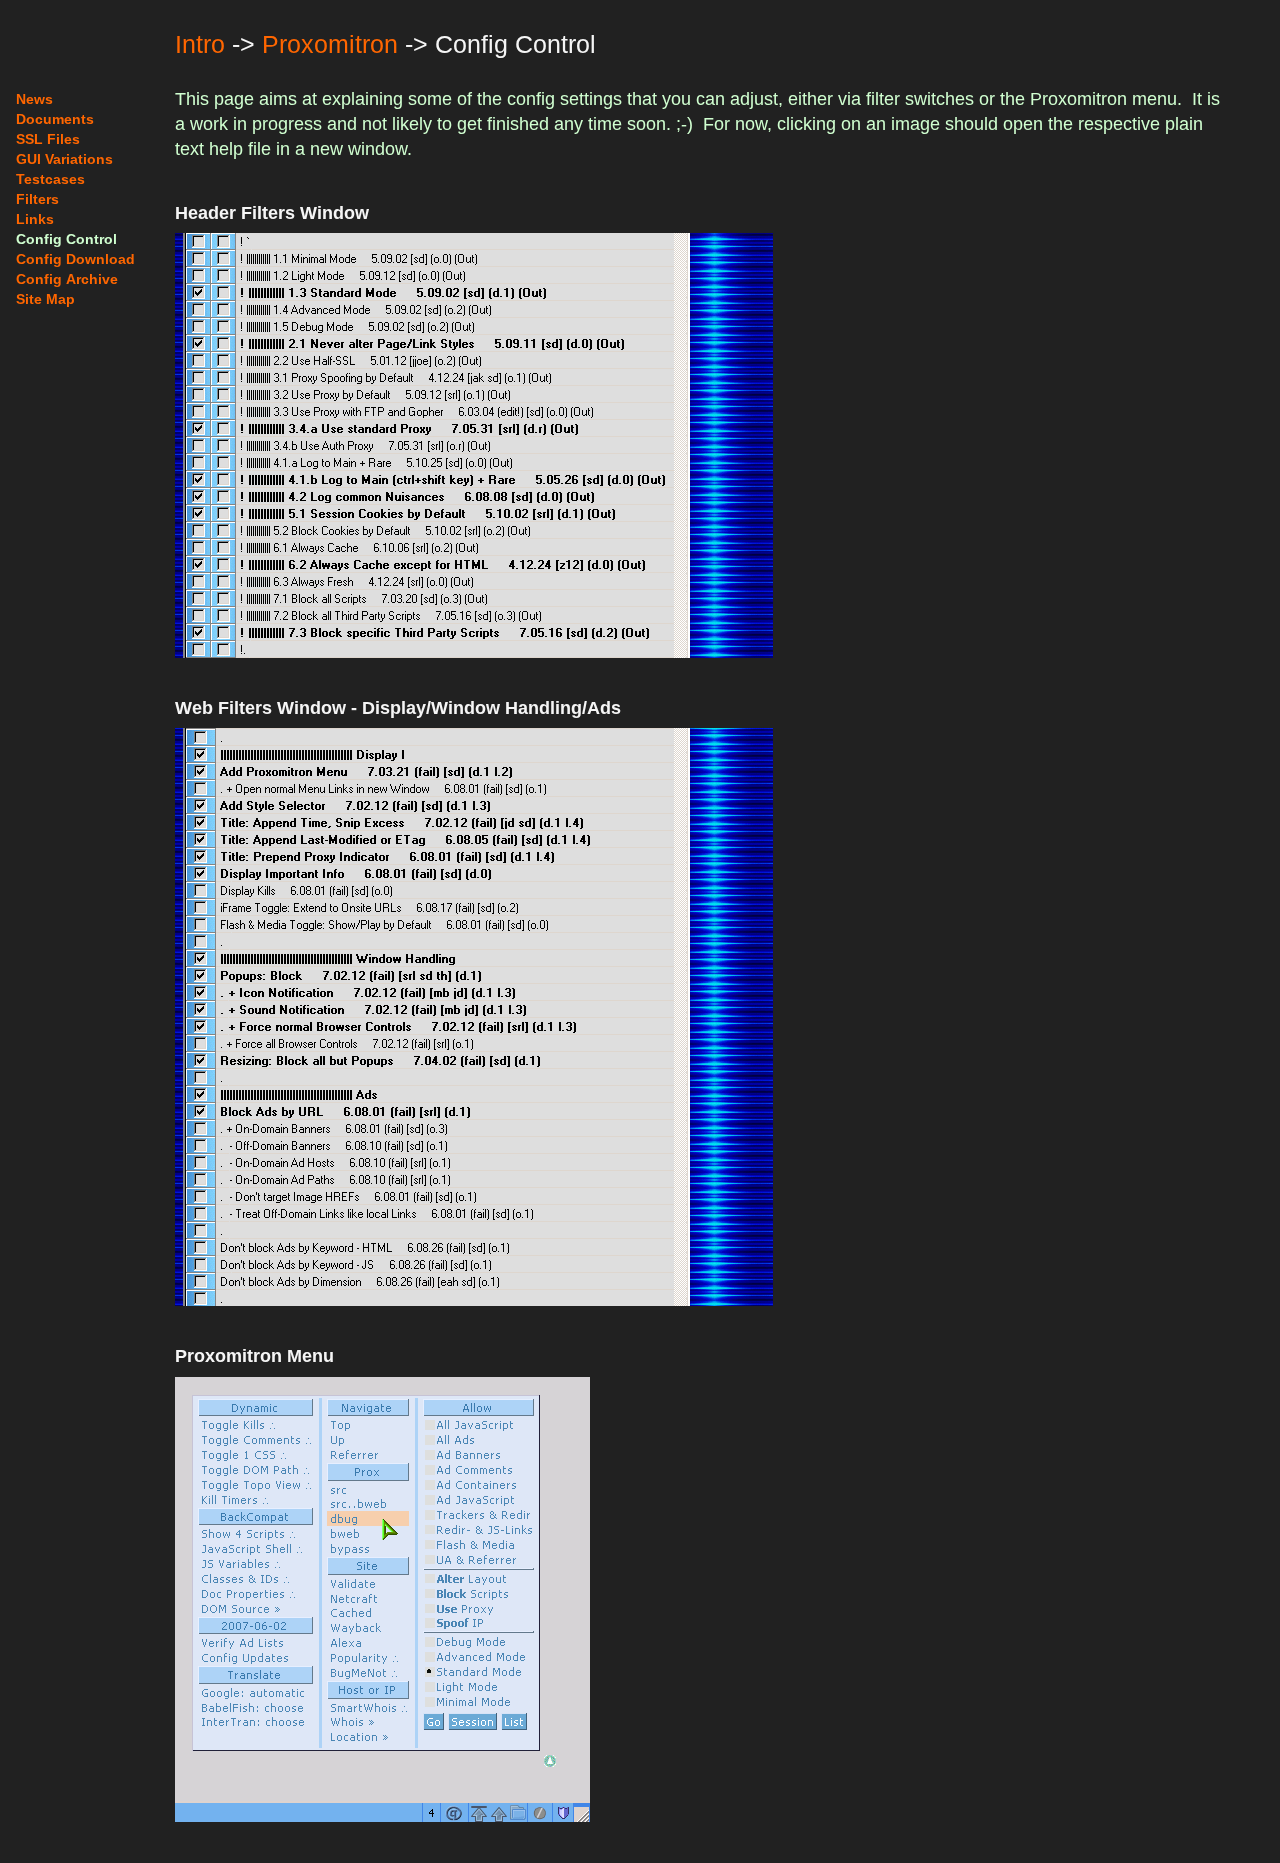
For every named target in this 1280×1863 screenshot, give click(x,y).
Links (35, 219)
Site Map (45, 299)
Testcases (50, 179)
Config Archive (67, 279)
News (34, 99)
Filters (37, 199)
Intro (200, 44)
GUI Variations (64, 159)
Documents (55, 119)
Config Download (75, 259)
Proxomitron (330, 44)
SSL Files (48, 139)
